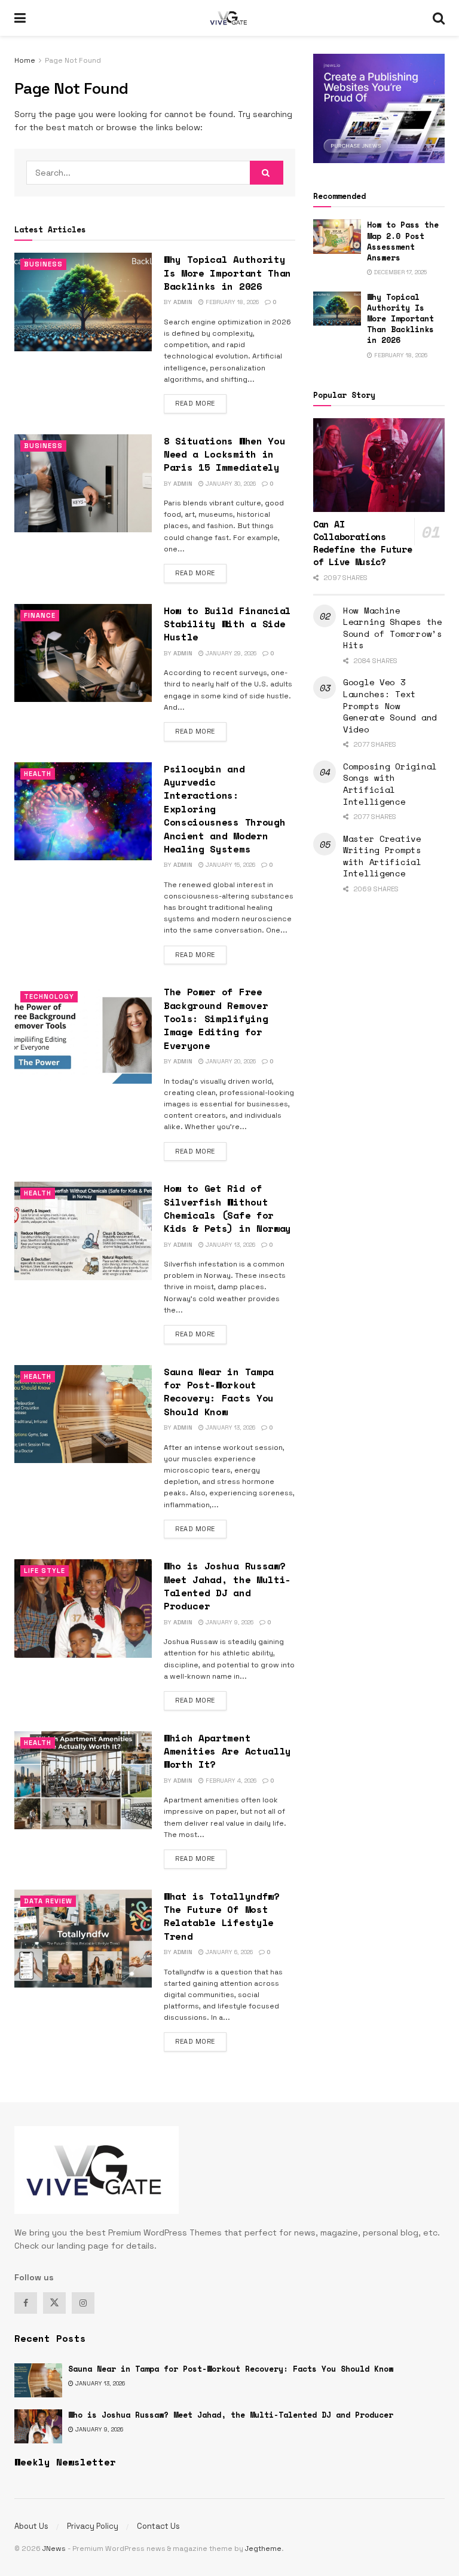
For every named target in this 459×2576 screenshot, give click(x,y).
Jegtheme (263, 2549)
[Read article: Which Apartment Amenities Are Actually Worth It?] (83, 1780)
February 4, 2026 (230, 1781)
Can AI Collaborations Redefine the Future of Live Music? (362, 543)
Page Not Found (73, 60)
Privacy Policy (93, 2526)
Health (38, 774)
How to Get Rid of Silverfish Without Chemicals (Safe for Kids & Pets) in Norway (227, 1208)
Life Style (45, 1571)
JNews (54, 2549)
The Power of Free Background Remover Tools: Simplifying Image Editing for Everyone (216, 1019)
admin (183, 302)
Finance (40, 615)
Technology (49, 996)
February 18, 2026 (231, 302)
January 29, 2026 (230, 653)
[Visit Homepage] (229, 18)
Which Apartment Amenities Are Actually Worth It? (227, 1751)
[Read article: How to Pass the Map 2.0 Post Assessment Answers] (337, 236)
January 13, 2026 (229, 1245)
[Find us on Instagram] (83, 2303)
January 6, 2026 (228, 1952)
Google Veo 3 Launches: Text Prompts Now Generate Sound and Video (390, 705)
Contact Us (158, 2526)
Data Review (48, 1901)
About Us (31, 2526)
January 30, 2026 (230, 484)
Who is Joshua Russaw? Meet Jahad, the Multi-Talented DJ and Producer (227, 1586)
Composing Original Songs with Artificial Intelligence (390, 784)
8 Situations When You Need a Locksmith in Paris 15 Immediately (224, 454)
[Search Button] (439, 18)
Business (43, 264)
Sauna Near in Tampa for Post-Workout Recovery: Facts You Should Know (219, 1392)
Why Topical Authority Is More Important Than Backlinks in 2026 (227, 273)
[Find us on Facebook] (26, 2303)
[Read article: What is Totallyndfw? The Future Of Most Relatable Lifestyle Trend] (83, 1939)
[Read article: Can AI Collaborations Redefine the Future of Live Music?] (379, 465)
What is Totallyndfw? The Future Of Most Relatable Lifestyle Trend (222, 1916)
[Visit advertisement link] (379, 108)
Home (25, 60)
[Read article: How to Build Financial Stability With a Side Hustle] (83, 653)
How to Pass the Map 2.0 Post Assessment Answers (403, 241)
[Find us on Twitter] (54, 2303)
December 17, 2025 (400, 272)
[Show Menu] (20, 18)
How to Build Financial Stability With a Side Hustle (227, 624)
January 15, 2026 (229, 865)
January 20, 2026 (230, 1061)
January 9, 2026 (229, 1622)
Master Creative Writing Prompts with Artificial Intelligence (382, 856)
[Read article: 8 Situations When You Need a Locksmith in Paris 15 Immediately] (83, 483)
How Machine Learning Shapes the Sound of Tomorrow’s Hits (393, 628)
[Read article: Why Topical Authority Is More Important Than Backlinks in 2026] (83, 302)
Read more (201, 403)
